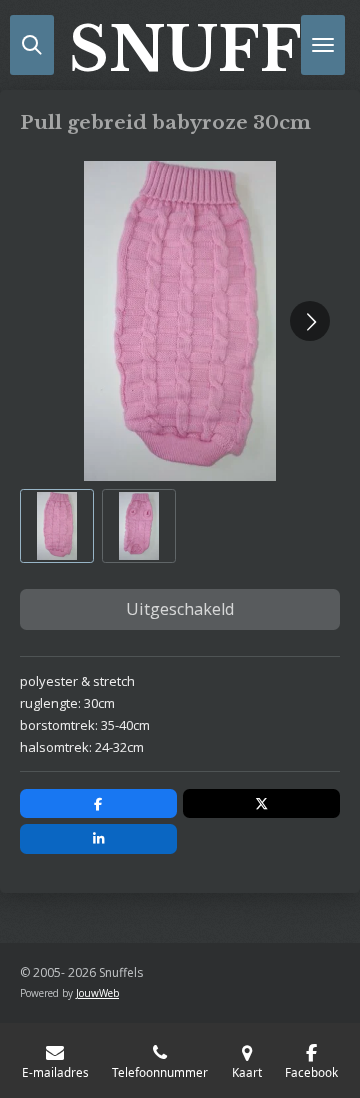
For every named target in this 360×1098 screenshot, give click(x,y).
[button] (57, 526)
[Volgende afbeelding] (310, 321)
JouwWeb (97, 993)
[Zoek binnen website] (32, 45)
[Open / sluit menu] (323, 45)
